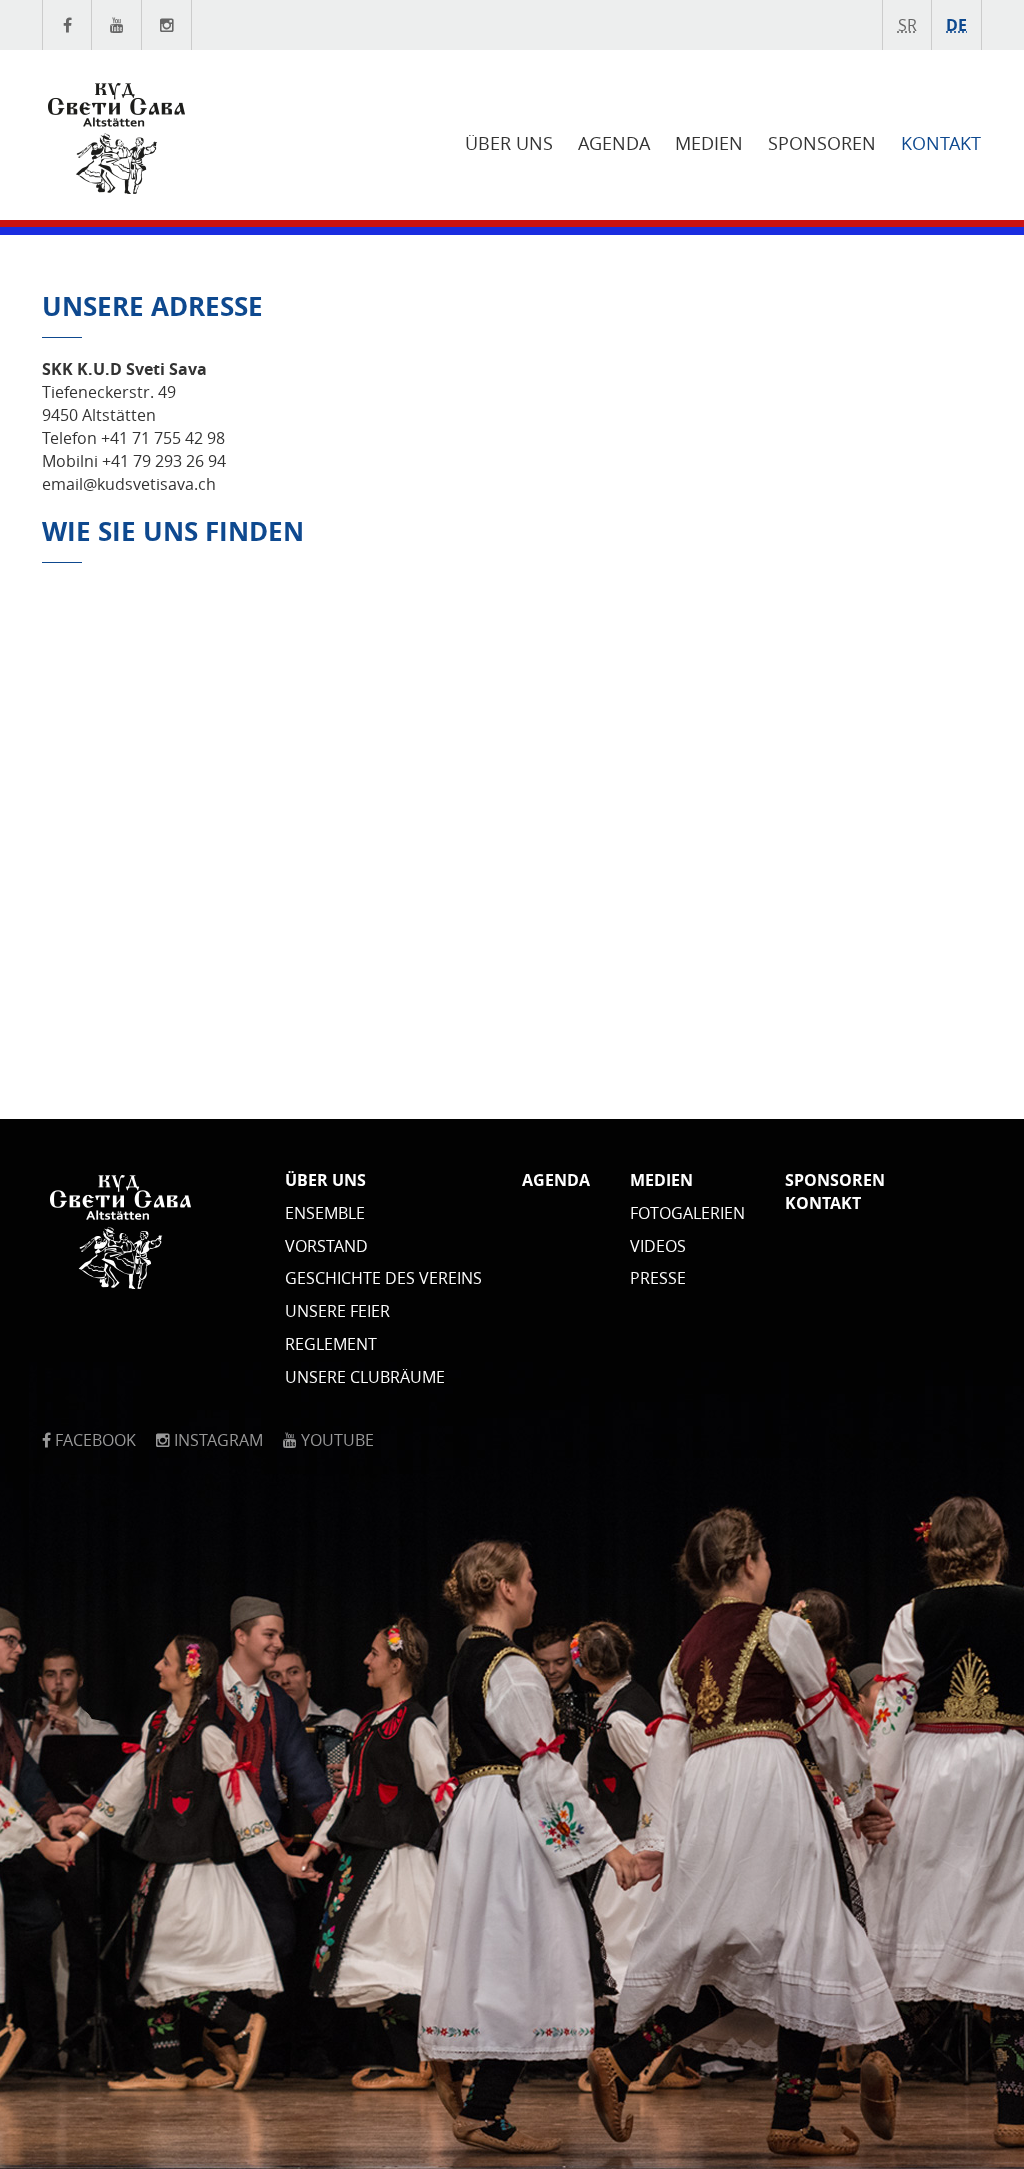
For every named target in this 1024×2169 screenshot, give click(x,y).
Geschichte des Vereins (383, 1278)
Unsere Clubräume (365, 1377)
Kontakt (941, 143)
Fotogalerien (687, 1213)
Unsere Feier (337, 1311)
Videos (658, 1246)
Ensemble (325, 1213)
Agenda (614, 143)
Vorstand (326, 1246)
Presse (658, 1278)
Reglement (331, 1344)
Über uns (509, 143)
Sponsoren (822, 143)
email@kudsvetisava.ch (129, 484)
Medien (709, 143)
